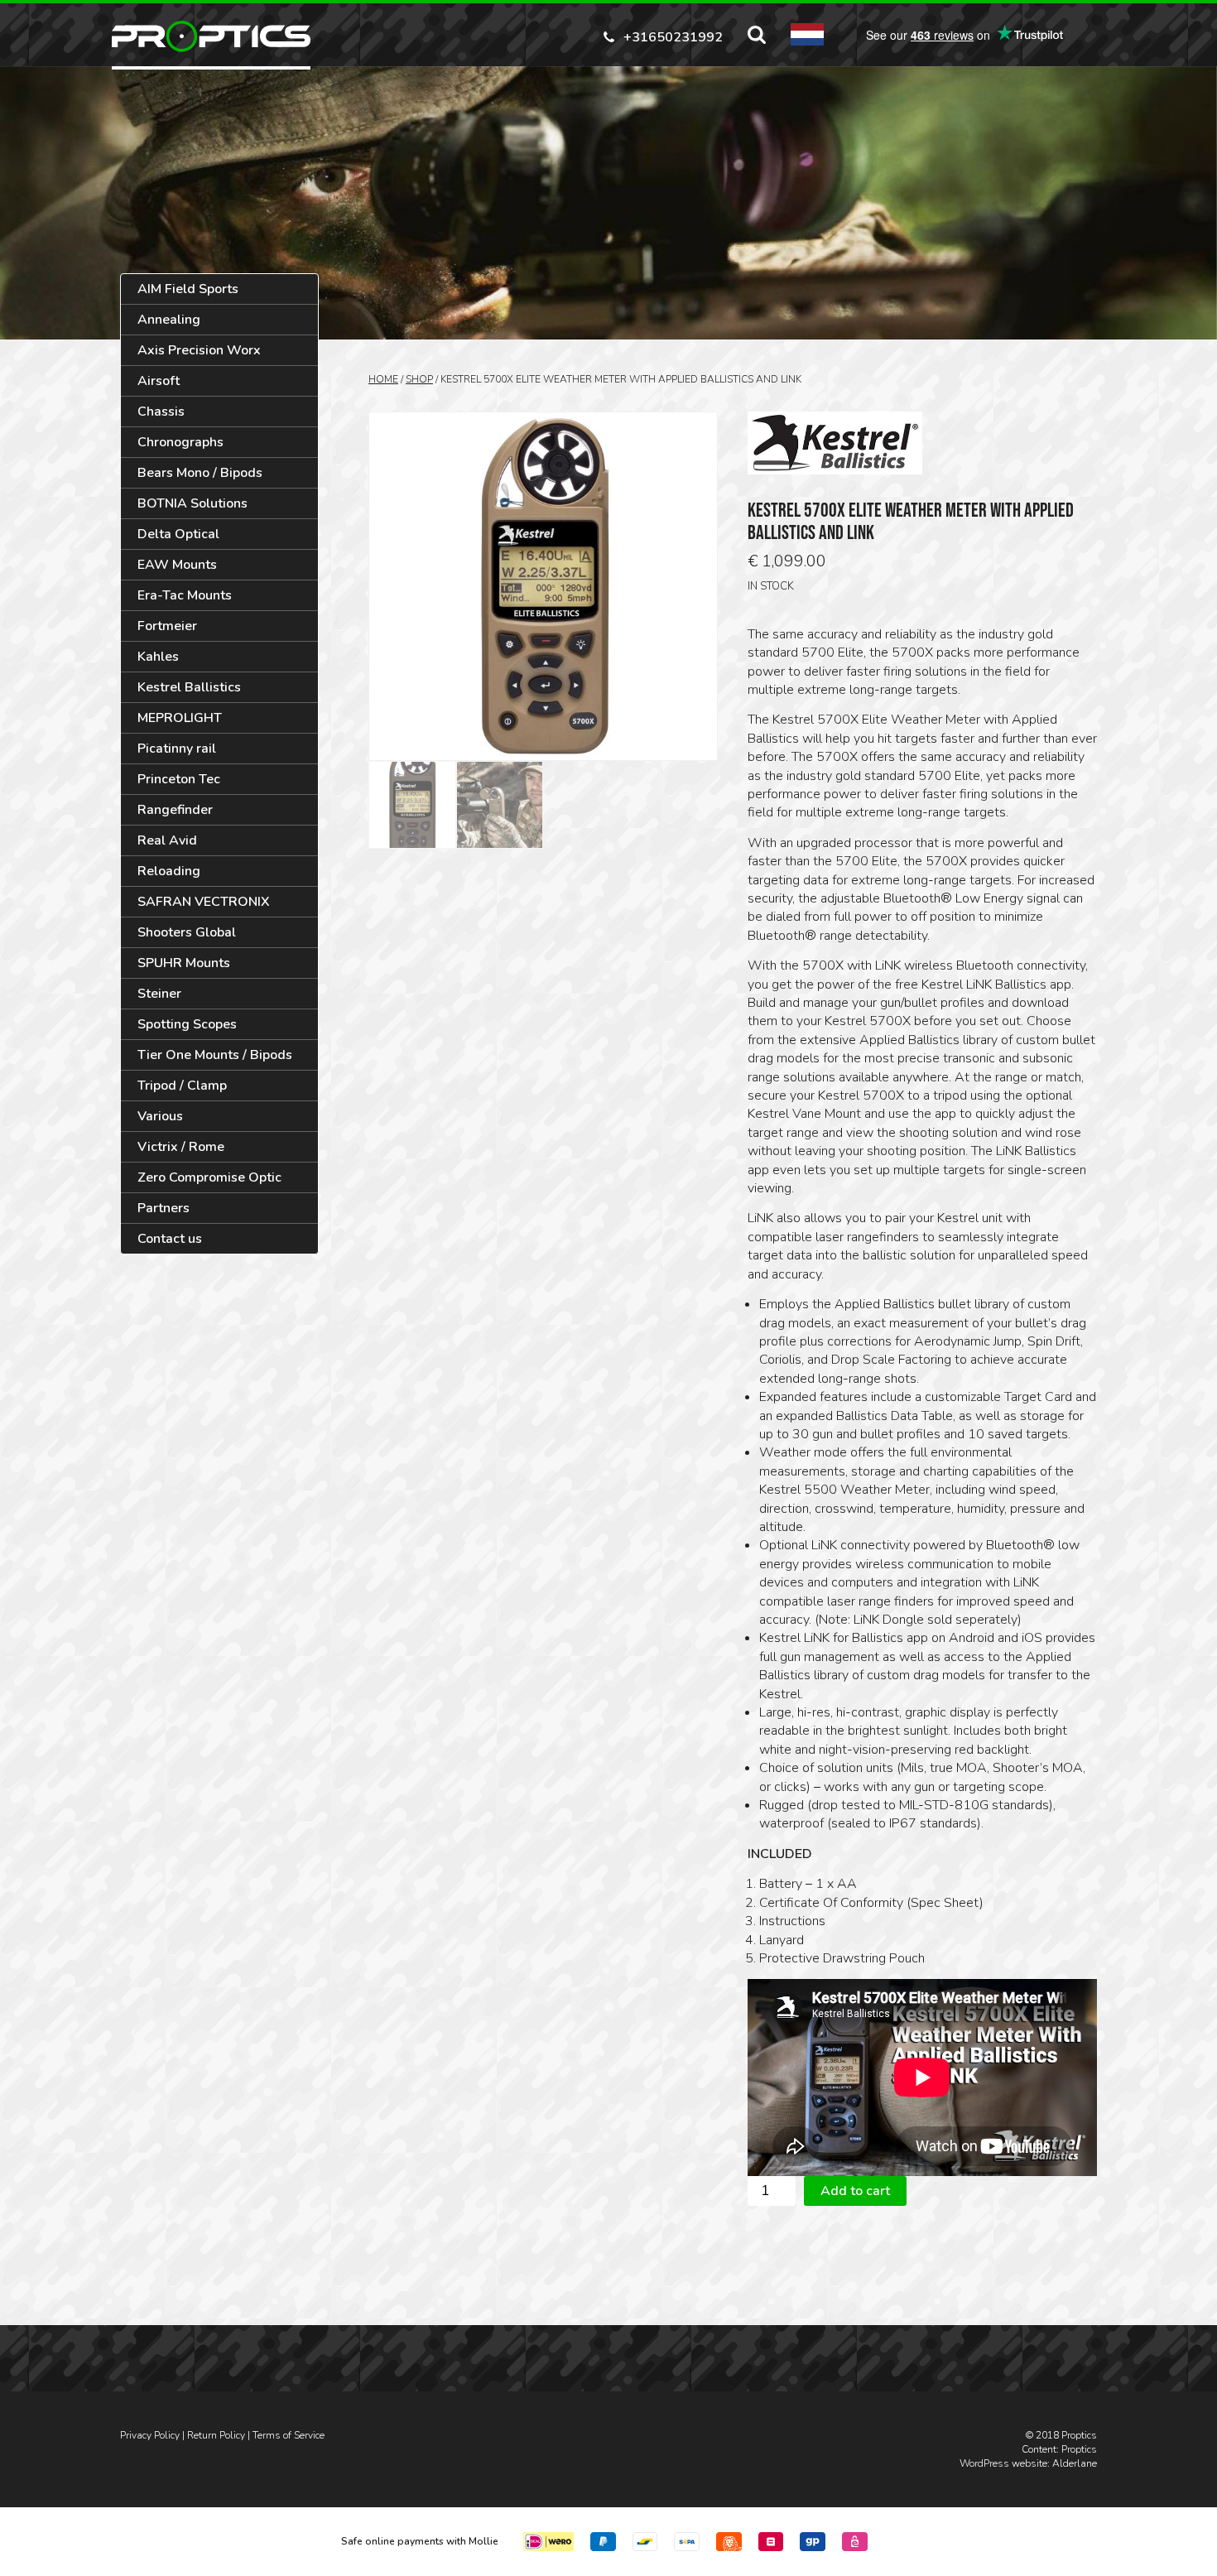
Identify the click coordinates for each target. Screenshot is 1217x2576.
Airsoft (159, 381)
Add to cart (855, 2191)
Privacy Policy (150, 2435)
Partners (164, 1208)
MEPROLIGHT (180, 718)
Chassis (161, 412)
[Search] (757, 35)
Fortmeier (167, 626)
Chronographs (180, 442)
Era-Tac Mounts (185, 595)
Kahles (158, 657)
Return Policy (216, 2435)
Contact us (170, 1239)
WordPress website (1003, 2463)
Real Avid (167, 840)
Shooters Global (187, 932)
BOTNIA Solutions (192, 503)
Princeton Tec (179, 779)
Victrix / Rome (181, 1147)
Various (160, 1116)
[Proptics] (211, 36)
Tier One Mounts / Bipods (215, 1055)
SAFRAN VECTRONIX (204, 902)
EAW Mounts (177, 565)
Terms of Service (289, 2435)
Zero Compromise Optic (209, 1177)
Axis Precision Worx (199, 350)
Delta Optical (178, 534)
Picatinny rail (177, 749)
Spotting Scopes (187, 1024)
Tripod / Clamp (182, 1086)
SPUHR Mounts (184, 963)
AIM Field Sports (188, 289)
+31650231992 (673, 36)
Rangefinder (175, 810)
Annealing (169, 320)
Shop (419, 379)
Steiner (159, 994)
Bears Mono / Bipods (200, 473)
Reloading (169, 871)
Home (383, 379)
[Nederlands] (807, 34)
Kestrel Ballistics (189, 687)
